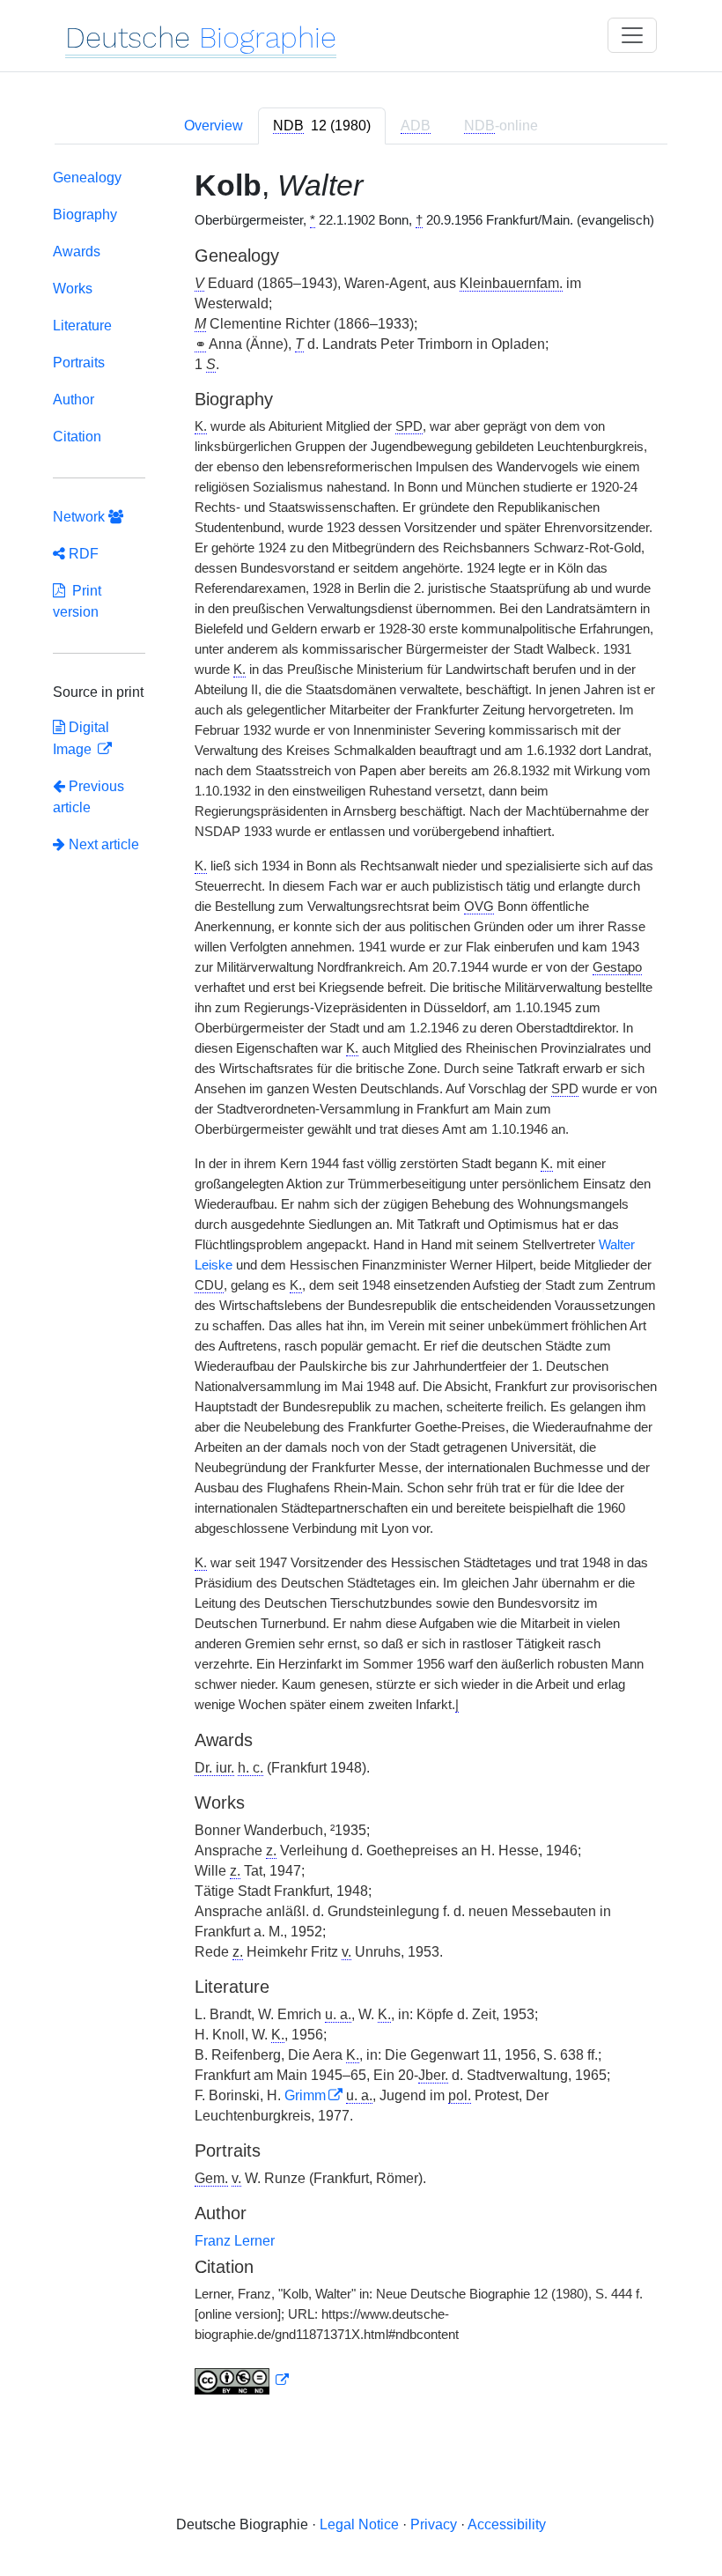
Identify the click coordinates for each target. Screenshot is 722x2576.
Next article (102, 844)
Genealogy (87, 178)
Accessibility (507, 2524)
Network (81, 517)
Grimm (305, 2095)
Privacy (434, 2524)
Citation (77, 437)
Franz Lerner (235, 2241)
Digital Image (81, 738)
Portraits (79, 363)
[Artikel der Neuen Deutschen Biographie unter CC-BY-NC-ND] (242, 2380)
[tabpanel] (361, 1285)
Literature (82, 326)
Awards (77, 252)
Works (73, 289)
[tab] (322, 126)
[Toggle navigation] (632, 35)
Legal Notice (359, 2524)
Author (74, 400)
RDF (82, 554)
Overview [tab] (214, 126)
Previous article (88, 797)
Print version (77, 601)
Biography (85, 215)
